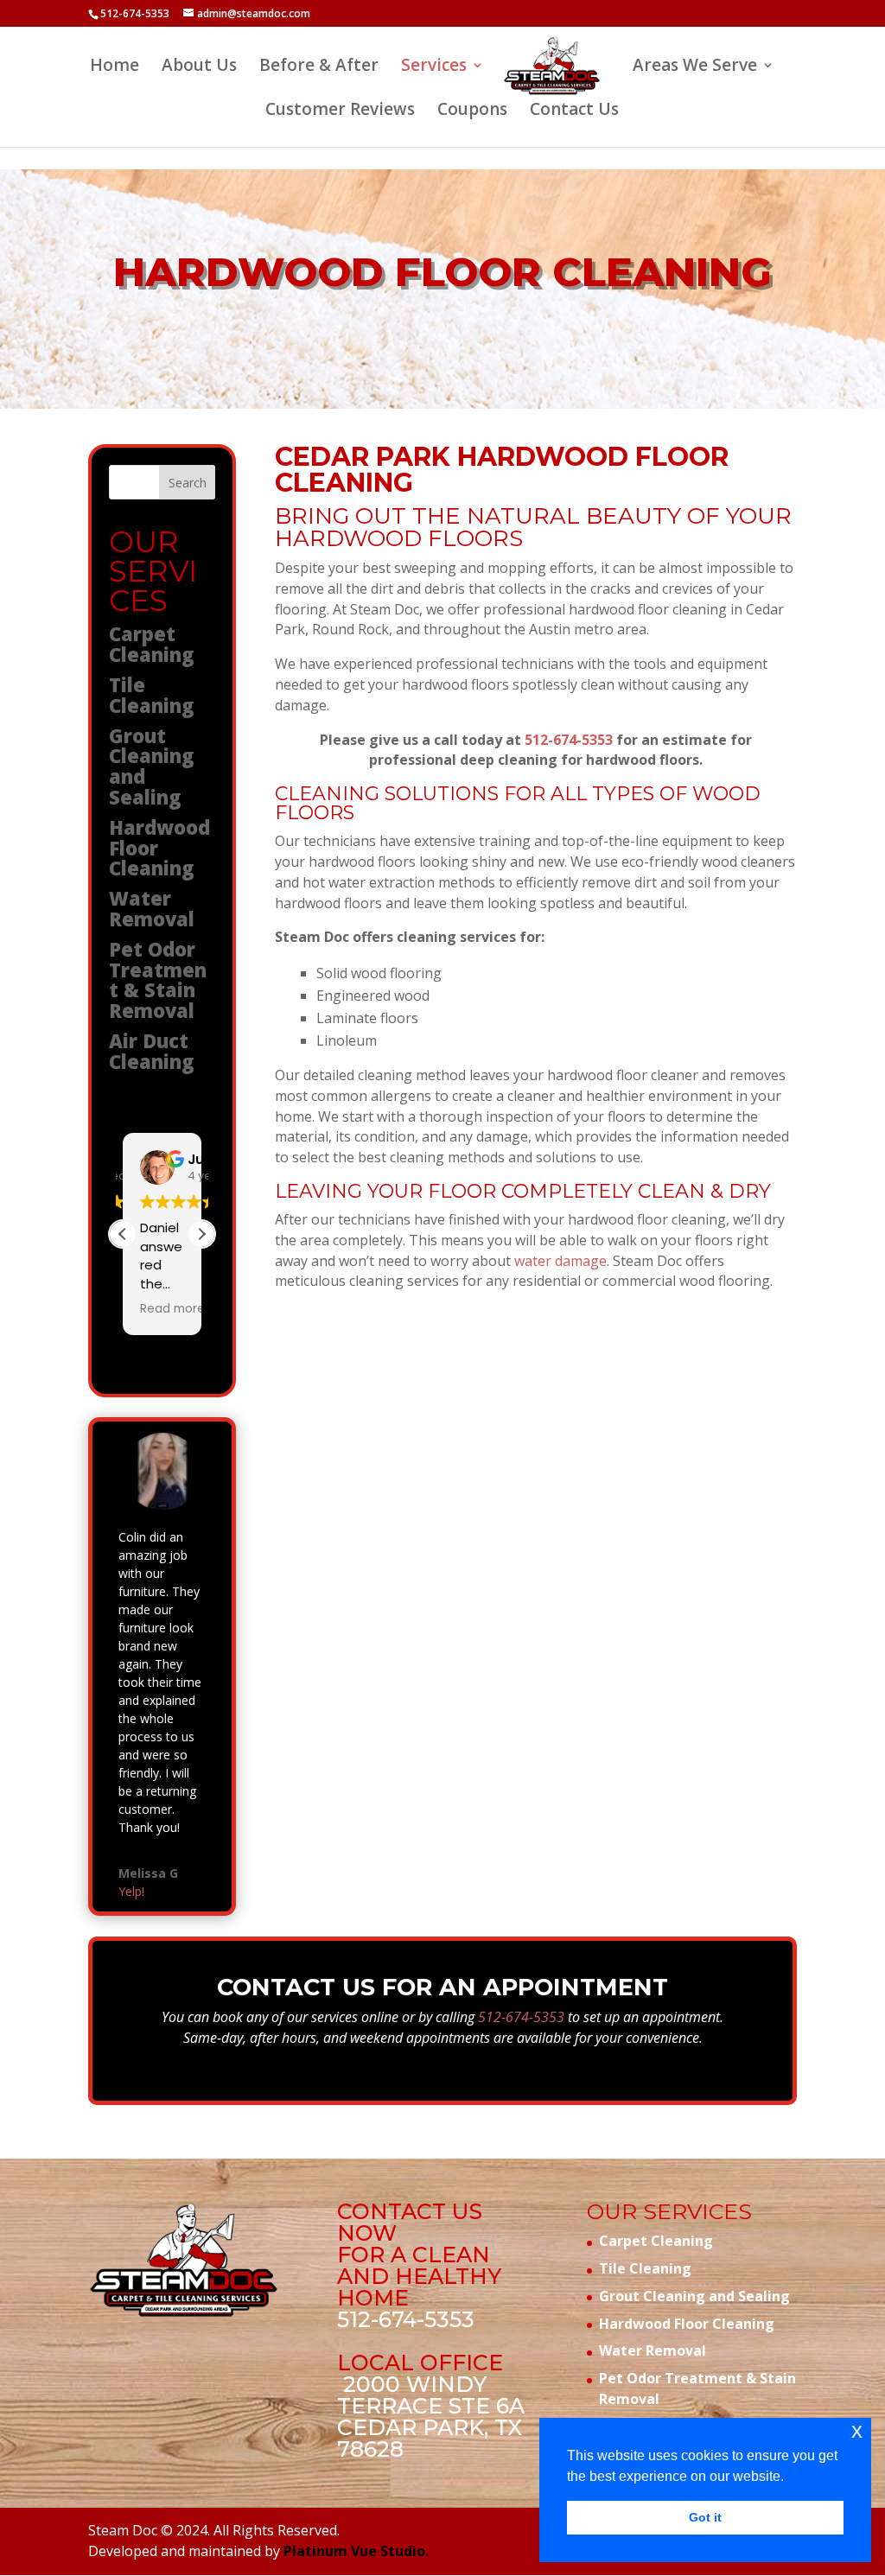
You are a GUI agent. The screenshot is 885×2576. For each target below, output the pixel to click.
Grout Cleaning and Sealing (152, 766)
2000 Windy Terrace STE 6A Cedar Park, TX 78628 (431, 2417)
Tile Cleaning (152, 695)
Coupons (472, 111)
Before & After (319, 67)
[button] (201, 1234)
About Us (199, 67)
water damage (560, 1261)
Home (115, 67)
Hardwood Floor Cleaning (687, 2324)
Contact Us (574, 111)
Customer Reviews (340, 111)
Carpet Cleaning (152, 644)
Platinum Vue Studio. (356, 2551)
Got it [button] (705, 2517)
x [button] (857, 2430)
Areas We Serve (695, 67)
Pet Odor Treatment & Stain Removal (158, 980)
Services (434, 67)
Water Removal (152, 908)
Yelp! (131, 1891)
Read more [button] (172, 1309)
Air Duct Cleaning (152, 1051)
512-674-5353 (135, 13)
